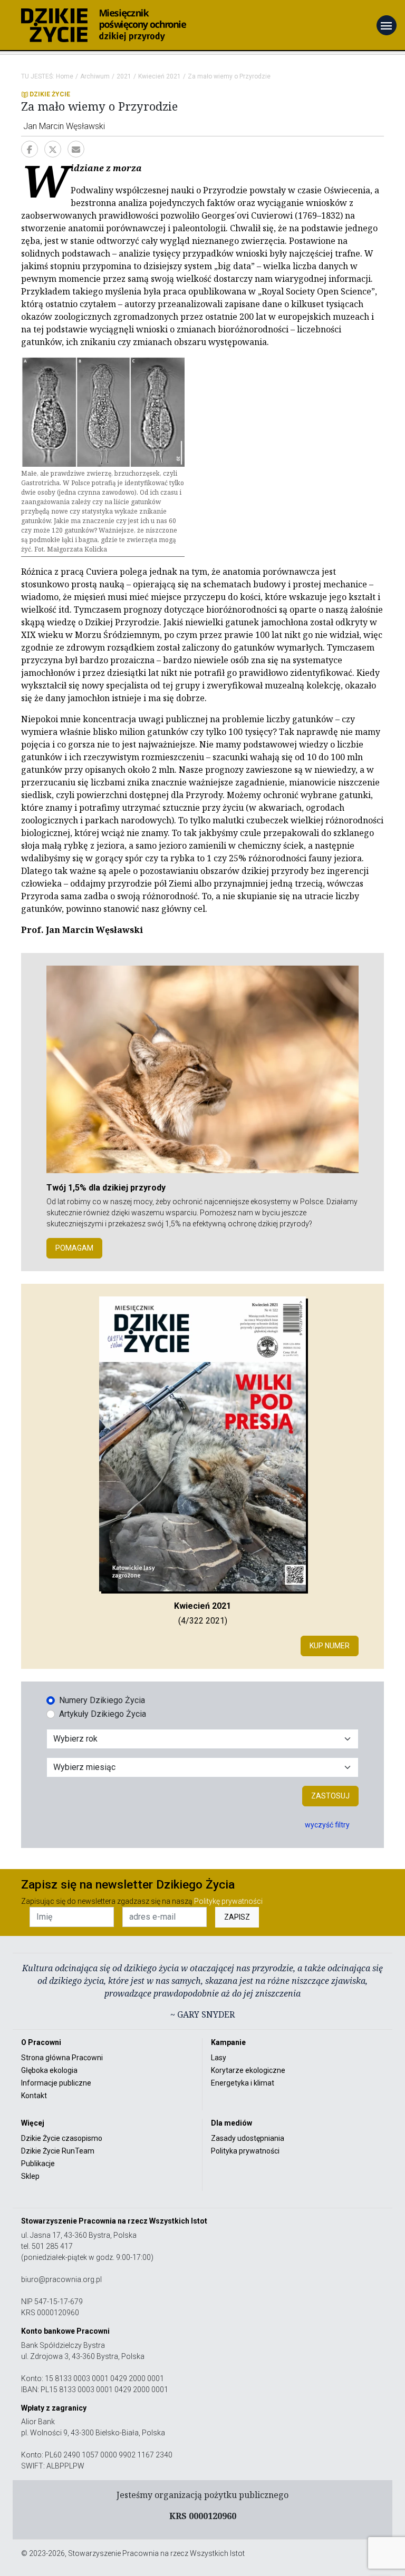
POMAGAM (74, 1248)
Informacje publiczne (56, 2083)
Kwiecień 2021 (160, 76)
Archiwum (95, 76)
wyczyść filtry (327, 1825)
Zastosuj (330, 1796)
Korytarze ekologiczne (248, 2070)
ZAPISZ (237, 1917)
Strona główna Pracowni (62, 2058)
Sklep (30, 2176)
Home (65, 76)
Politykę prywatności (228, 1901)
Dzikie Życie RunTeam (58, 2151)
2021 (124, 76)
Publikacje (38, 2164)
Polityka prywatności (245, 2151)
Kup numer (330, 1646)
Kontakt (34, 2096)
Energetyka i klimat (243, 2083)
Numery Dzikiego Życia (102, 1700)
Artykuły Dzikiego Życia (103, 1714)
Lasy (219, 2058)
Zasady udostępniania (248, 2138)
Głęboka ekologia (49, 2070)
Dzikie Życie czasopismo (62, 2138)
